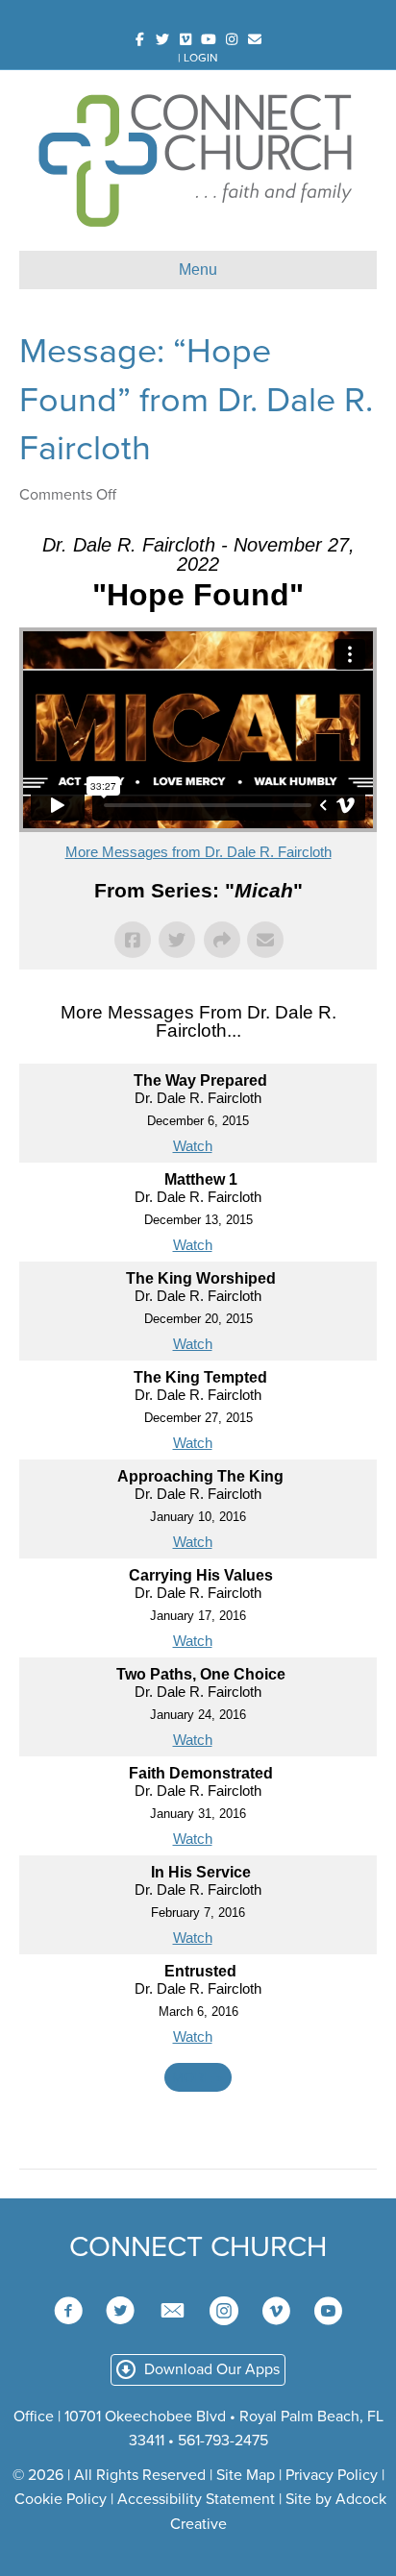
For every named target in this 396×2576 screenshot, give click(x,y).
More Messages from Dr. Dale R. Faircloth (198, 852)
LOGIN (201, 58)
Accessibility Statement (196, 2499)
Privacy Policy (332, 2475)
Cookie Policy (61, 2499)
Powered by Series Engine (198, 2130)
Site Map (246, 2475)
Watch (193, 1146)
